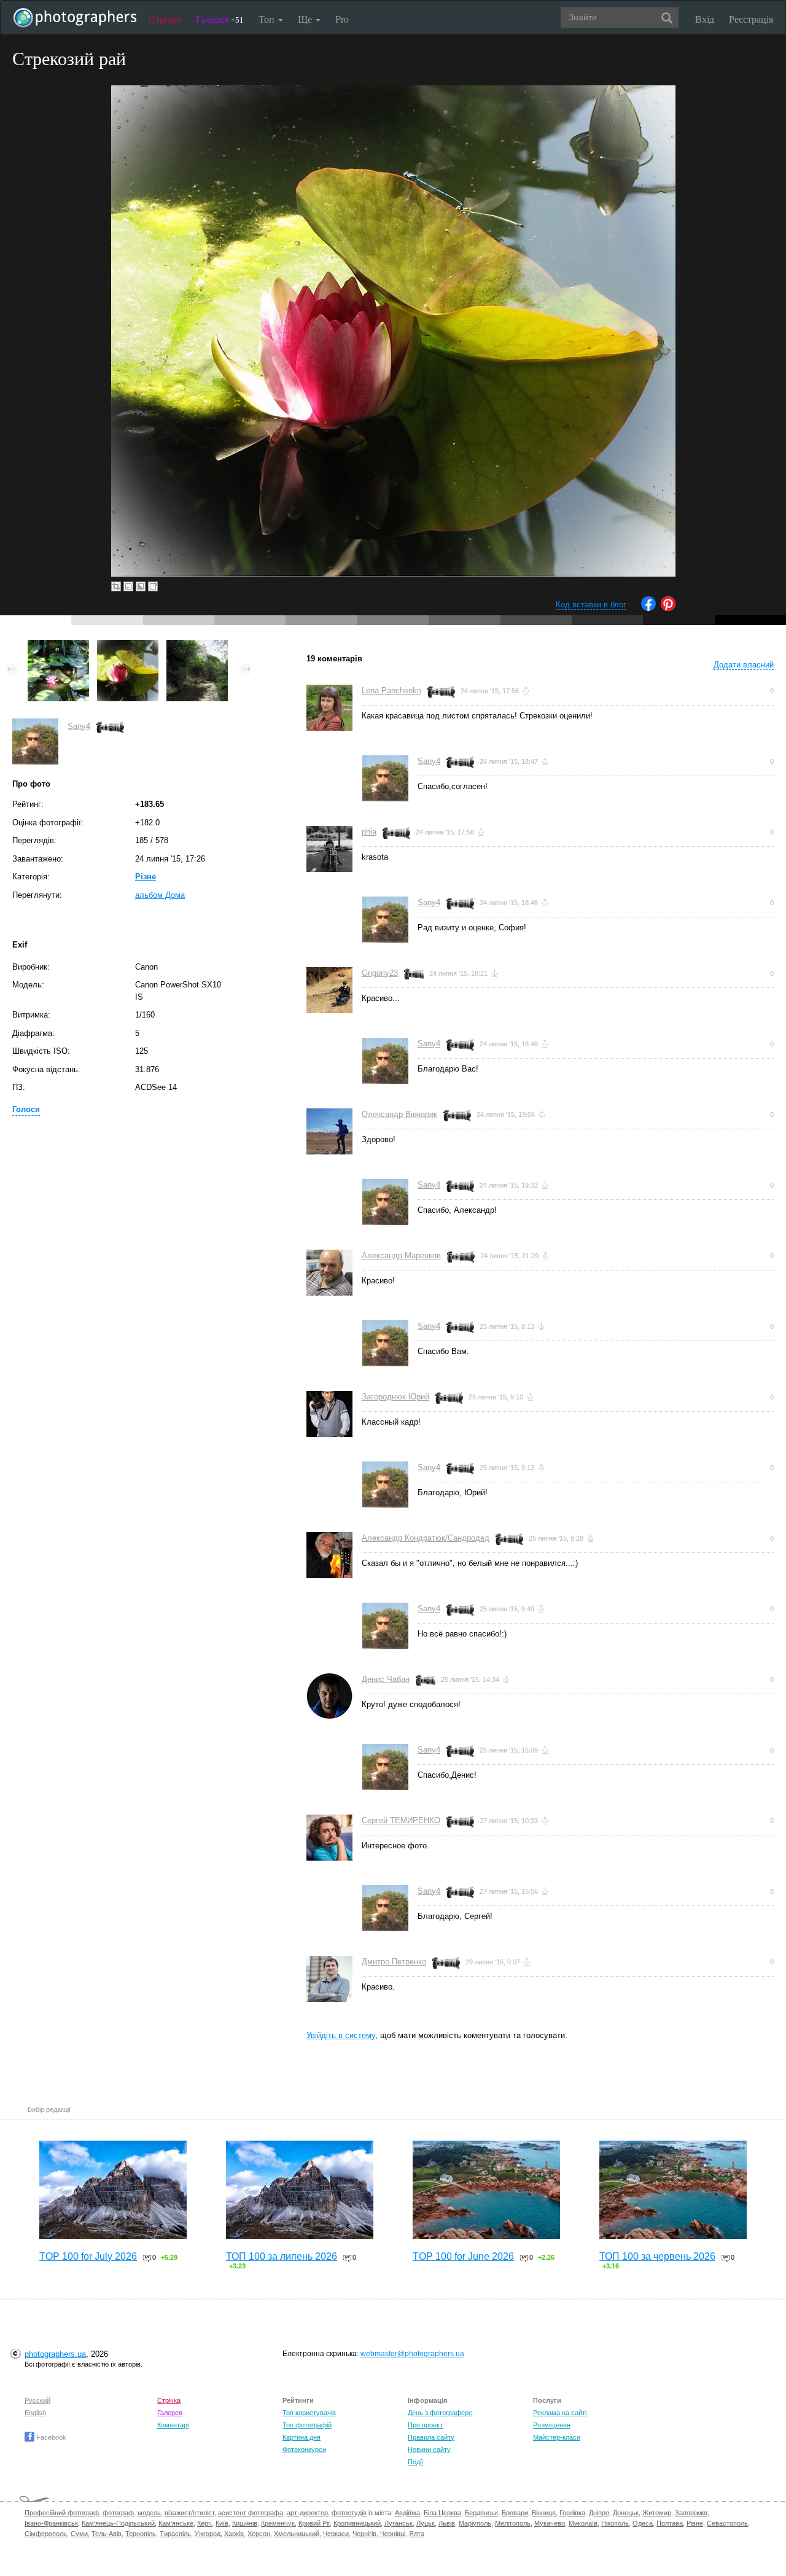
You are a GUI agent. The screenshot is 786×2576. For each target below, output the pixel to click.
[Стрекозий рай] (128, 646)
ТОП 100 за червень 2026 (657, 2256)
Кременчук (278, 2523)
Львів (447, 2523)
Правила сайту (431, 2437)
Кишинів (245, 2523)
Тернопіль (141, 2534)
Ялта (417, 2534)
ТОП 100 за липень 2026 (282, 2256)
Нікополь (615, 2523)
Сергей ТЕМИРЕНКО (401, 1820)
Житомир (657, 2513)
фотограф (118, 2513)
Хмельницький (297, 2534)
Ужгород (208, 2534)
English (35, 2413)
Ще (306, 19)
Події (415, 2462)
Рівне (695, 2523)
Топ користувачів (309, 2413)
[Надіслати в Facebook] (648, 608)
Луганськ (399, 2523)
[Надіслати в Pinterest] (668, 608)
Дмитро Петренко (394, 1962)
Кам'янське (176, 2523)
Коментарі (173, 2425)
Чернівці (393, 2534)
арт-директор (307, 2513)
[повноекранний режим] (153, 586)
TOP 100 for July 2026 (88, 2256)
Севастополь (727, 2523)
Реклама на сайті (560, 2413)
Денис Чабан (386, 1679)
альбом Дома (160, 895)
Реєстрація (751, 19)
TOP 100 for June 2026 (463, 2256)
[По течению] (197, 646)
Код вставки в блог (591, 605)
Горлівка (572, 2513)
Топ (268, 19)
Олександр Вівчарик (399, 1114)
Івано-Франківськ (51, 2523)
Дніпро (599, 2513)
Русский (37, 2400)
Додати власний (744, 665)
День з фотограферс (440, 2413)
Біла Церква (442, 2513)
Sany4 (79, 726)
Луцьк (426, 2523)
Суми (79, 2534)
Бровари (515, 2513)
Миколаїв (583, 2523)
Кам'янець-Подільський (118, 2523)
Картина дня (302, 2437)
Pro (342, 19)
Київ (222, 2523)
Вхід (705, 19)
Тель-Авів (107, 2534)
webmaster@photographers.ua (412, 2354)
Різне (146, 877)
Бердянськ (481, 2513)
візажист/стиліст (189, 2513)
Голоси (26, 1109)
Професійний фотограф (62, 2513)
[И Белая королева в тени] (58, 646)
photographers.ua (55, 2354)
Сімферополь (46, 2534)
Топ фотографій (307, 2425)
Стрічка (165, 19)
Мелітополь (513, 2523)
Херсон (259, 2534)
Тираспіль (175, 2534)
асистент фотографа (251, 2513)
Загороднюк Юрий (395, 1397)
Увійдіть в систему (341, 2035)
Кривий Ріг (314, 2523)
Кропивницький (357, 2523)
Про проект (425, 2425)
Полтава (670, 2523)
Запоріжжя (691, 2513)
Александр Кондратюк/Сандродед (426, 1538)
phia (369, 832)
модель (149, 2513)
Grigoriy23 (380, 973)
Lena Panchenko (391, 691)
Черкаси (336, 2534)
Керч (204, 2523)
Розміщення (552, 2425)
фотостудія (349, 2513)
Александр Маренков (401, 1255)
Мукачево (550, 2523)
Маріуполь (475, 2523)
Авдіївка (407, 2513)
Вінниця (544, 2513)
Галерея (220, 19)
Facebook (50, 2437)
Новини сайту (429, 2450)
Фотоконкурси (304, 2450)
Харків (234, 2534)
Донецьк (626, 2513)
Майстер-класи (557, 2437)
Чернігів (364, 2534)
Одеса (643, 2523)
